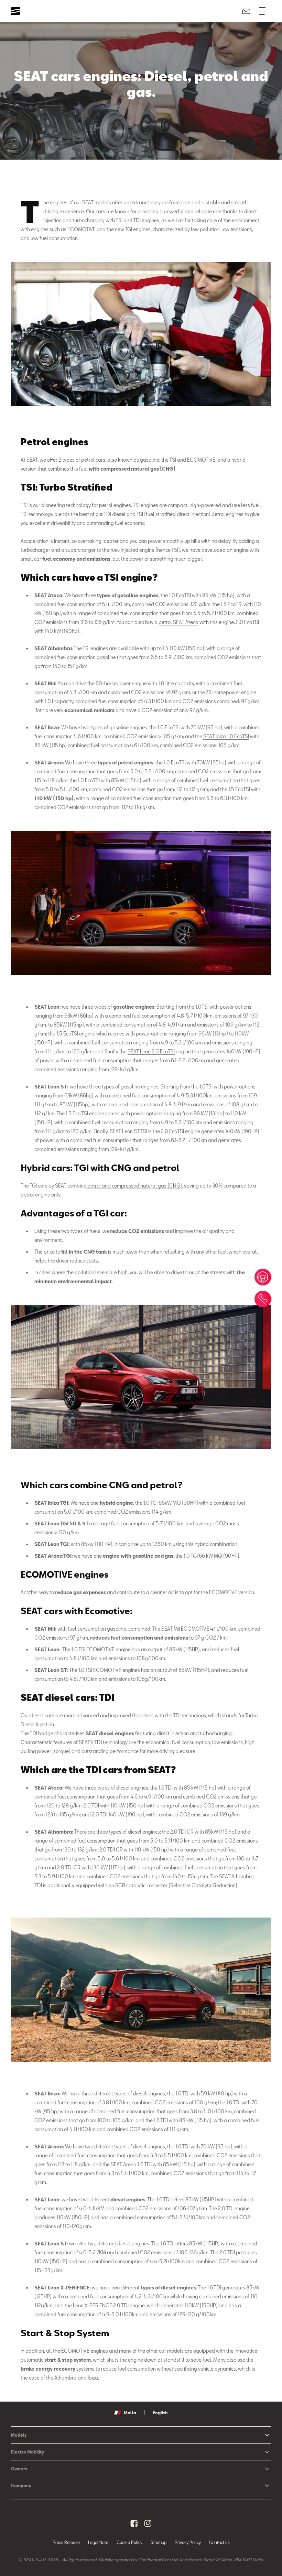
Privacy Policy (188, 2542)
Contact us (219, 2542)
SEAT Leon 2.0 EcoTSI (151, 1051)
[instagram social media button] (148, 2523)
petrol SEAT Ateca (178, 622)
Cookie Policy (129, 2542)
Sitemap (159, 2542)
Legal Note (98, 2542)
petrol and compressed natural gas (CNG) (135, 1186)
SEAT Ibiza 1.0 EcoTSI (226, 736)
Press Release (66, 2542)
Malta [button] (130, 2413)
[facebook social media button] (134, 2523)
